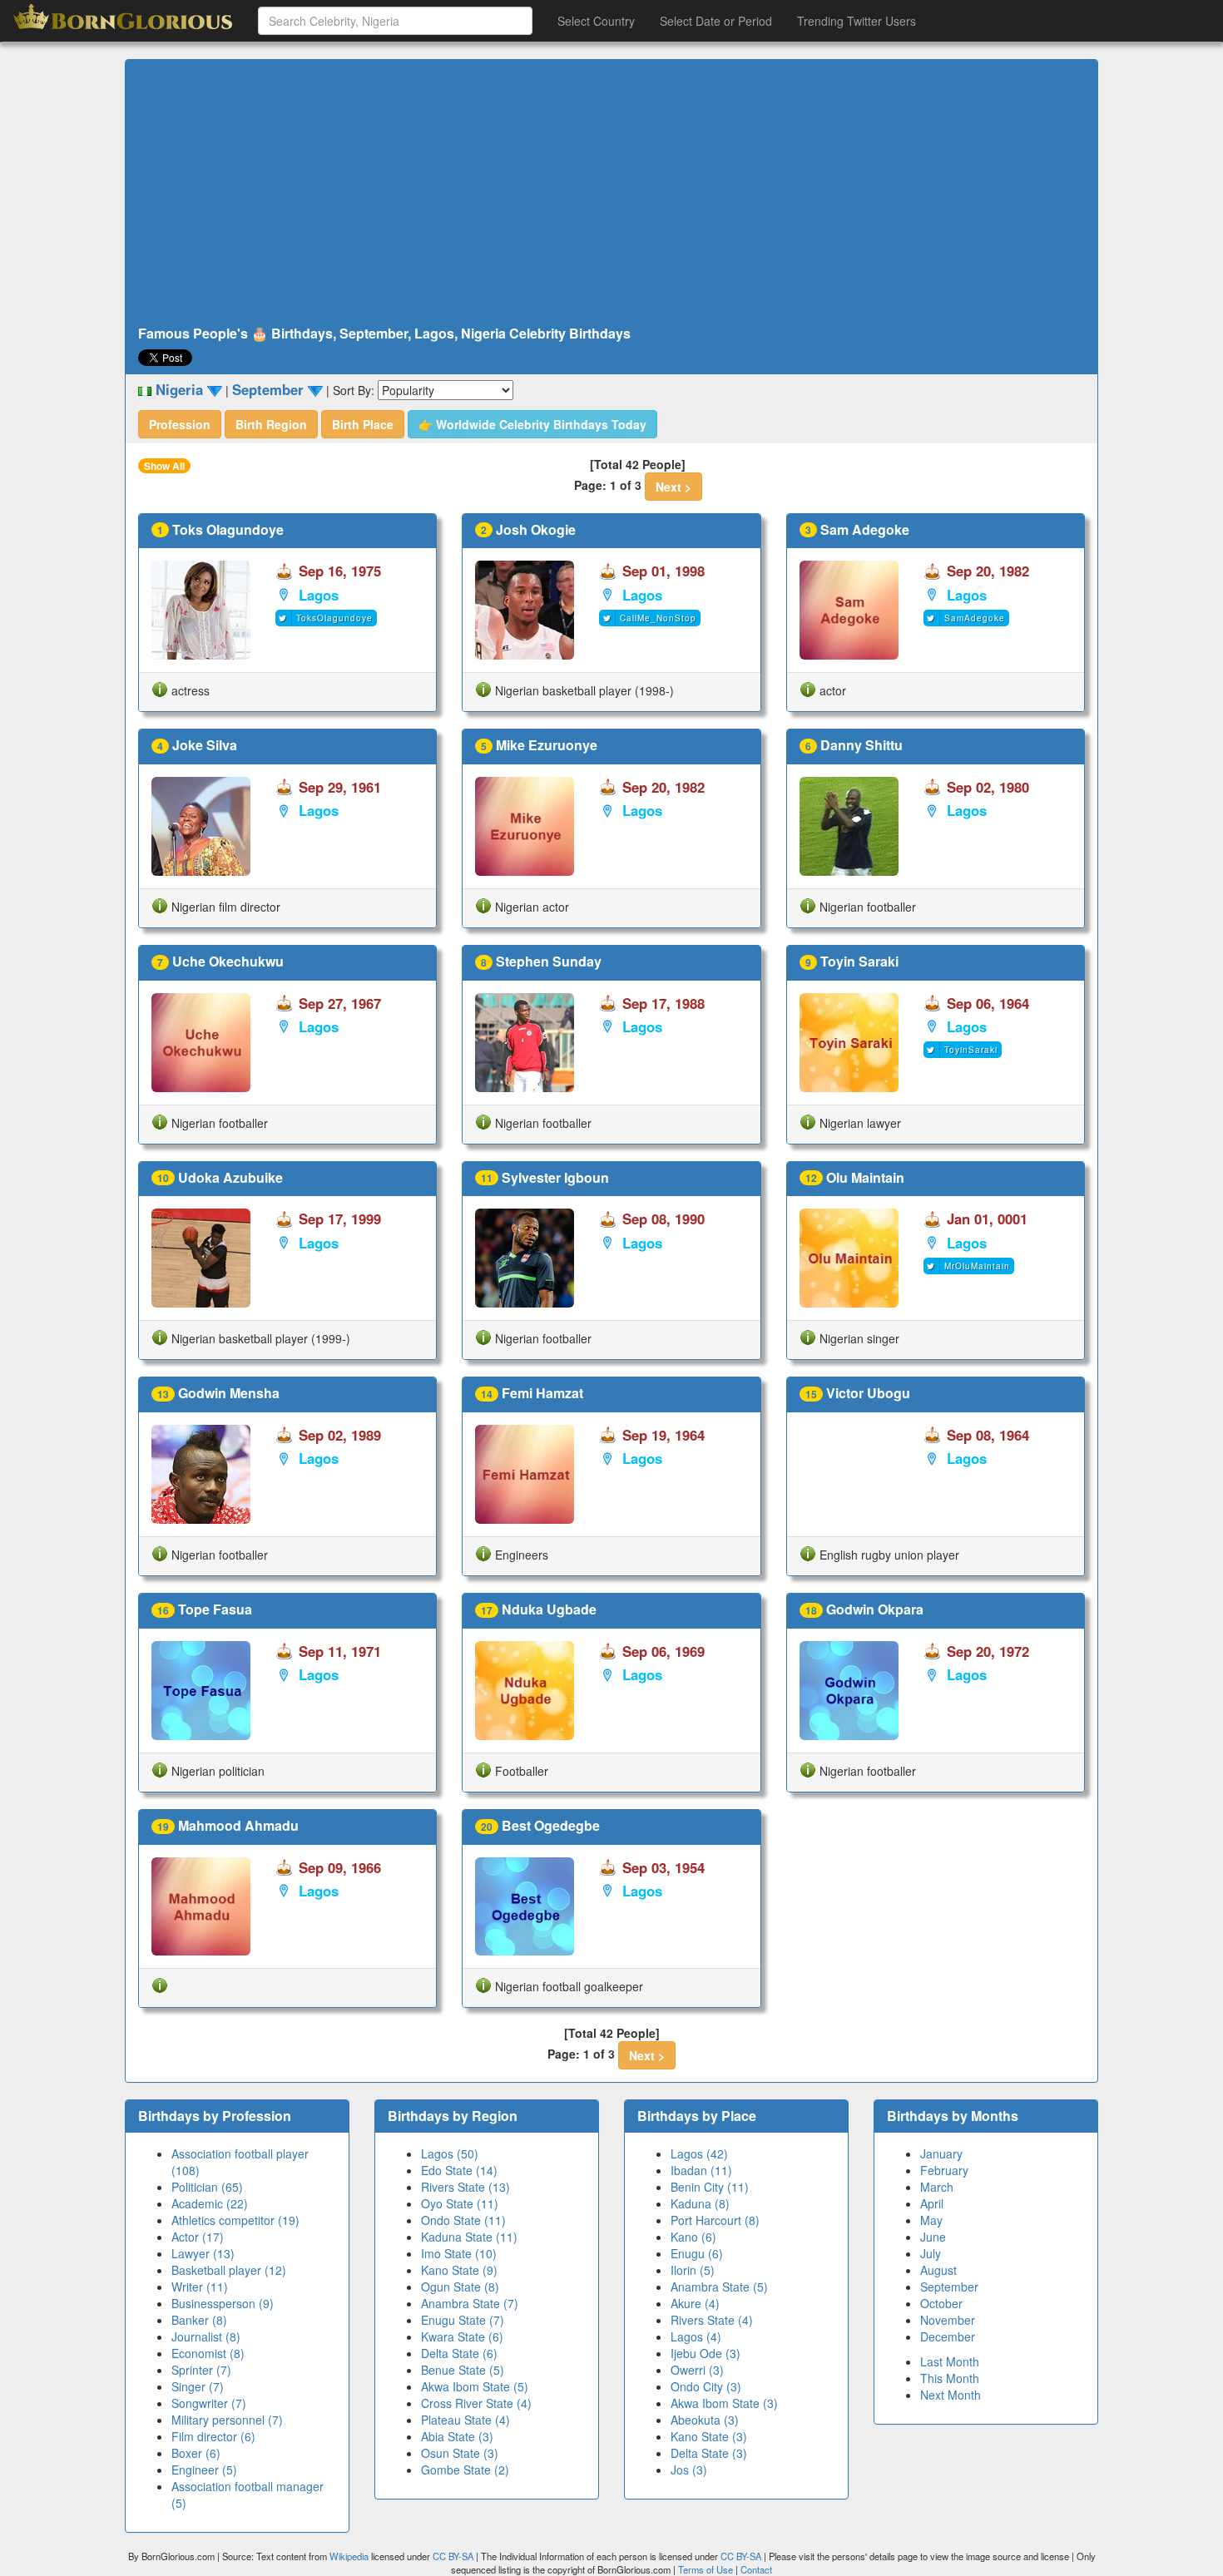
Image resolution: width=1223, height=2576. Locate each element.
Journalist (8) (206, 2336)
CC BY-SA (453, 2556)
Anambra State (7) (470, 2303)
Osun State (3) (460, 2453)
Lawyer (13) (203, 2253)
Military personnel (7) (227, 2420)
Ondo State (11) (463, 2220)
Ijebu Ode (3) (706, 2353)
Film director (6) (213, 2436)
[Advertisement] (611, 193)
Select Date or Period (716, 21)
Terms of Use (707, 2569)
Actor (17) (198, 2237)
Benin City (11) (710, 2187)
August (938, 2270)
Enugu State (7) (463, 2320)
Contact (756, 2569)
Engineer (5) (204, 2470)
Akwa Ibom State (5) (475, 2386)
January (941, 2153)
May (931, 2220)
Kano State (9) (459, 2270)
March (937, 2187)
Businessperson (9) (223, 2303)
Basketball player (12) (229, 2270)
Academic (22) (210, 2203)
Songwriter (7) (209, 2403)
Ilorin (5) (693, 2270)
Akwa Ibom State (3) (724, 2403)
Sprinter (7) (201, 2370)
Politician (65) (207, 2187)
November (948, 2320)
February (944, 2170)
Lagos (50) (450, 2153)
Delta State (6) (459, 2353)
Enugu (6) (697, 2253)
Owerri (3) (697, 2370)
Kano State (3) (709, 2436)
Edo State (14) (459, 2170)
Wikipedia (349, 2556)
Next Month (951, 2395)
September (949, 2287)
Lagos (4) (696, 2336)
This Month (950, 2378)
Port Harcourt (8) (715, 2220)
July (931, 2253)
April (932, 2203)
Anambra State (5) (719, 2287)
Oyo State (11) (460, 2203)
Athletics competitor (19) (235, 2220)
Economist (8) (208, 2353)
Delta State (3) (709, 2453)
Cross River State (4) (476, 2403)
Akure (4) (695, 2303)
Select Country (596, 21)
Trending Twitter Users (857, 21)
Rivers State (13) (465, 2187)
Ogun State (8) (460, 2287)
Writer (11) (200, 2287)
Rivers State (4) (712, 2320)
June (933, 2237)
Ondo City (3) (706, 2386)
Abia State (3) (457, 2436)
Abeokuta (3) (705, 2420)
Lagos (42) (699, 2153)
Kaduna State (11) (469, 2237)
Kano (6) (693, 2237)
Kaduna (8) (700, 2203)
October (941, 2303)
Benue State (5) (463, 2370)
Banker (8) (199, 2320)
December (948, 2336)
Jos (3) (689, 2470)
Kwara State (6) (462, 2336)
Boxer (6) (196, 2453)
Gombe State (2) (465, 2470)
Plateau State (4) (465, 2420)
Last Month (950, 2361)
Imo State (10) (459, 2253)
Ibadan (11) (701, 2170)
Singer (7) (198, 2386)
